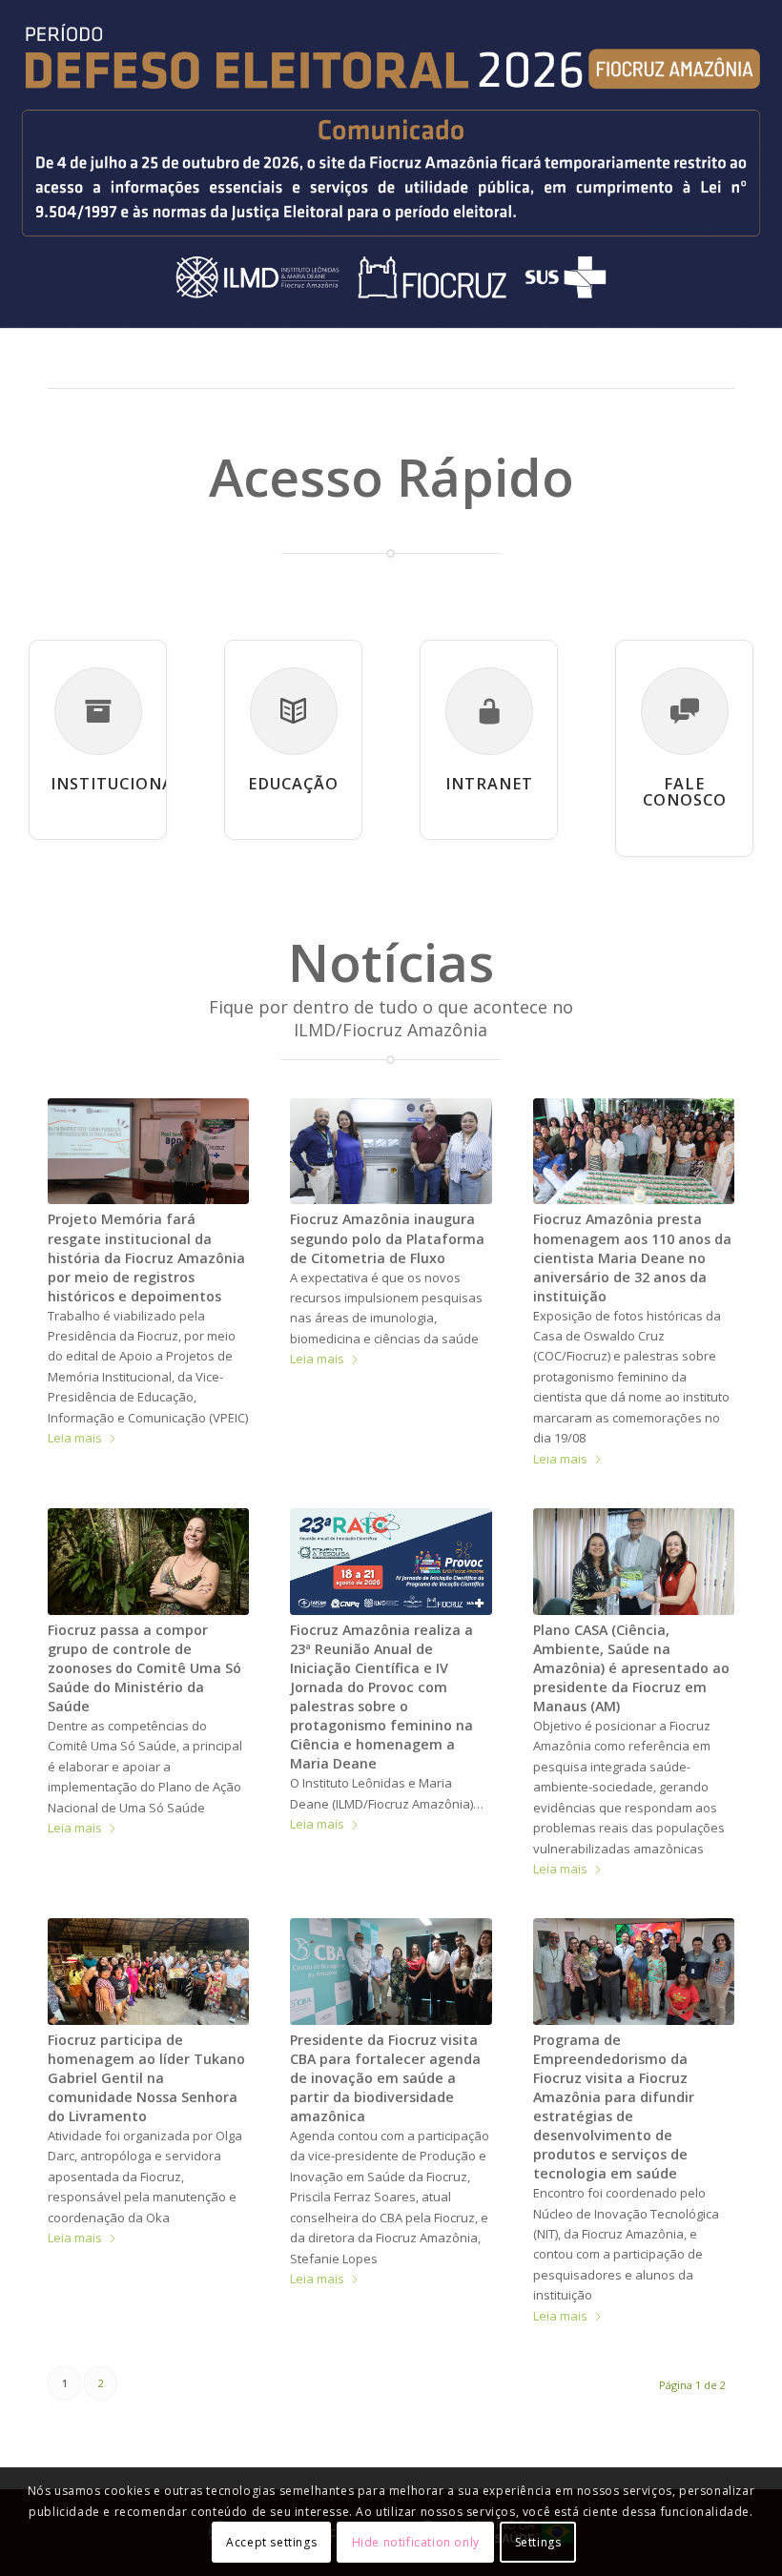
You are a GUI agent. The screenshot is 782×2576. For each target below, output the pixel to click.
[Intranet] (489, 711)
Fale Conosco (685, 792)
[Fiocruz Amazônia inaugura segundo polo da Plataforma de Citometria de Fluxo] (391, 1152)
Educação (293, 784)
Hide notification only (416, 2542)
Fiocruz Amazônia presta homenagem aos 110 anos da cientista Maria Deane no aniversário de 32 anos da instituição (632, 1257)
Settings (538, 2542)
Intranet (489, 784)
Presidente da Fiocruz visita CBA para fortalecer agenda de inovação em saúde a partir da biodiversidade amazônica (385, 2078)
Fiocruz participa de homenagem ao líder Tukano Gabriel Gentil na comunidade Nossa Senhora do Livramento (146, 2078)
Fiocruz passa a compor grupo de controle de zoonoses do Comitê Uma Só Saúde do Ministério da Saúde (144, 1668)
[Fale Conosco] (685, 711)
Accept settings (271, 2542)
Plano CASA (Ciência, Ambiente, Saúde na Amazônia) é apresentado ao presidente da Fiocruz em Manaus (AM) (631, 1668)
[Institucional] (98, 711)
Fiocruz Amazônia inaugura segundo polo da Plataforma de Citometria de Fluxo (387, 1238)
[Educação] (294, 711)
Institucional (117, 784)
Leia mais (75, 1438)
